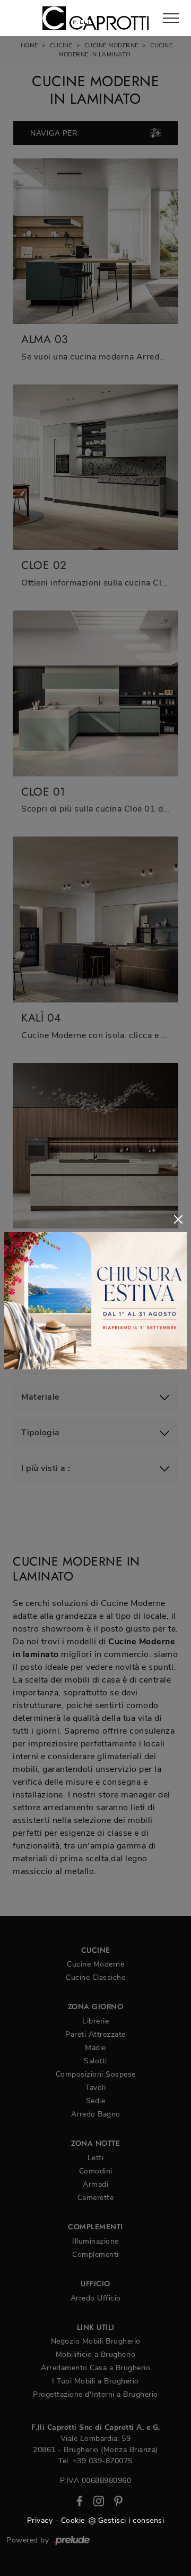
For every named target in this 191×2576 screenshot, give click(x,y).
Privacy (40, 2520)
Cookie (73, 2520)
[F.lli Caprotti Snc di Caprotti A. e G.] (95, 18)
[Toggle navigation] (171, 19)
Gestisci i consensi (131, 2520)
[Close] (178, 1219)
